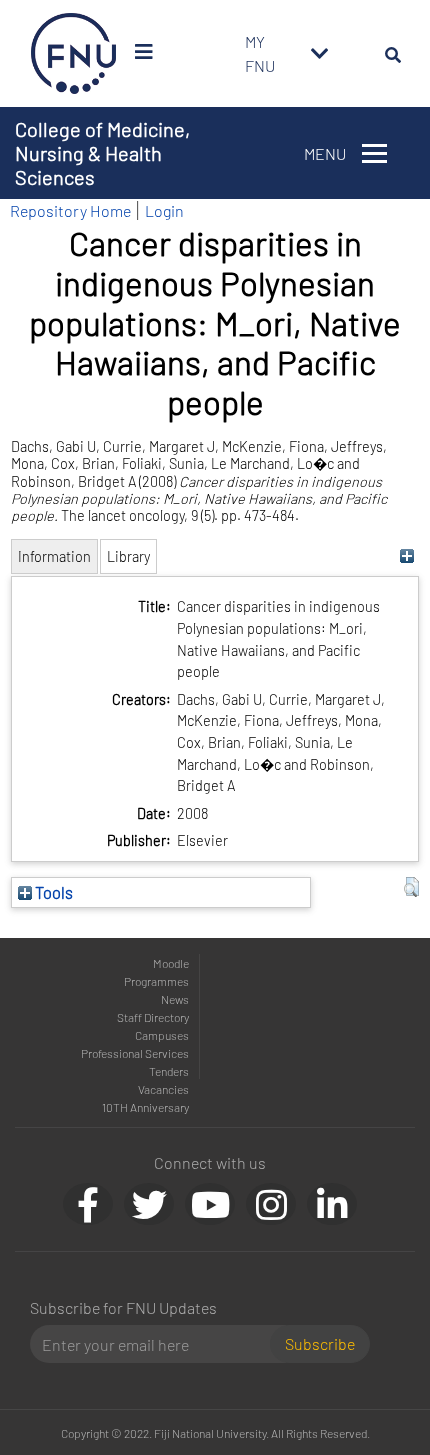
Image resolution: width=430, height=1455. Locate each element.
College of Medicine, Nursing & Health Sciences (102, 153)
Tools (52, 892)
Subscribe (320, 1343)
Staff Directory (153, 1017)
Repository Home (70, 210)
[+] (406, 556)
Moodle (171, 963)
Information (54, 556)
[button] (411, 887)
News (175, 999)
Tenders (169, 1071)
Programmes (156, 981)
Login (164, 210)
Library (128, 556)
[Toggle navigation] (320, 54)
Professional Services (135, 1053)
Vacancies (163, 1089)
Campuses (162, 1035)
